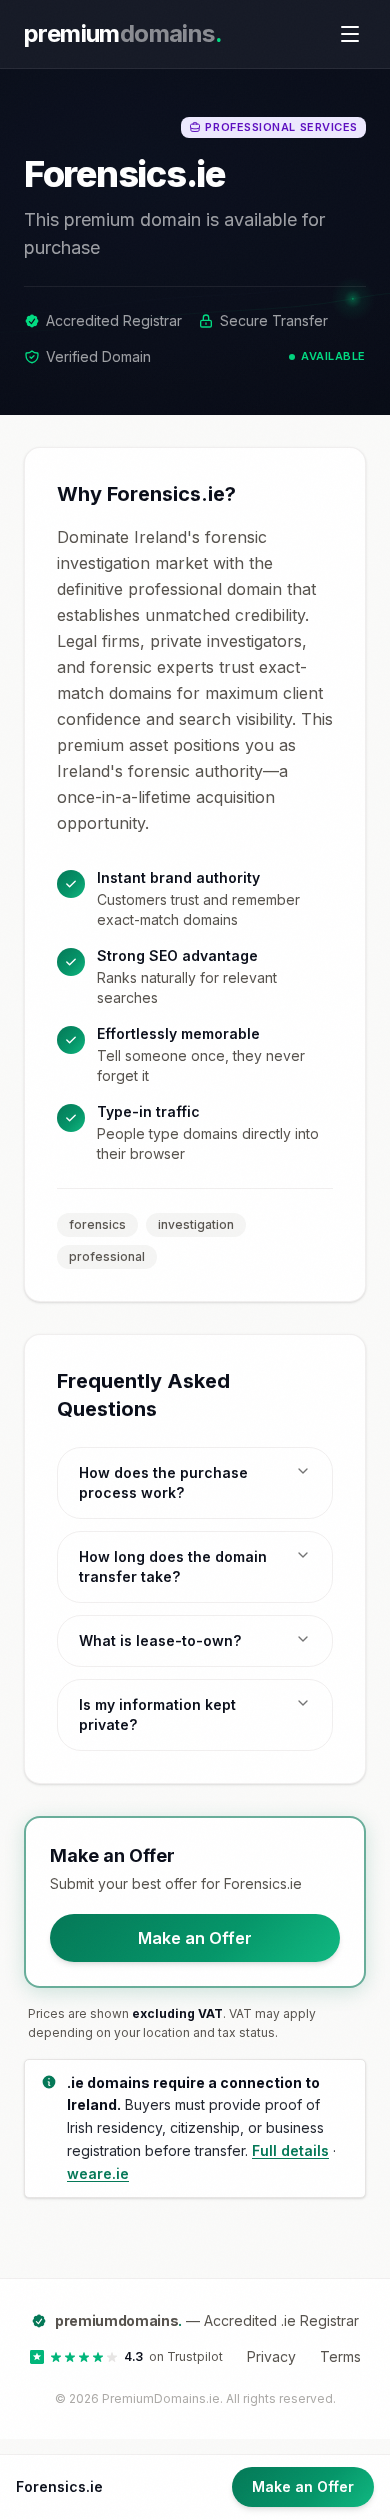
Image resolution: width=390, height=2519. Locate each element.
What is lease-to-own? (160, 1640)
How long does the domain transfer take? (173, 1566)
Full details (290, 2150)
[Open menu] (350, 34)
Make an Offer (195, 1938)
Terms (340, 2356)
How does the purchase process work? (163, 1482)
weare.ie (98, 2173)
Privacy (271, 2356)
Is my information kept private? (157, 1714)
